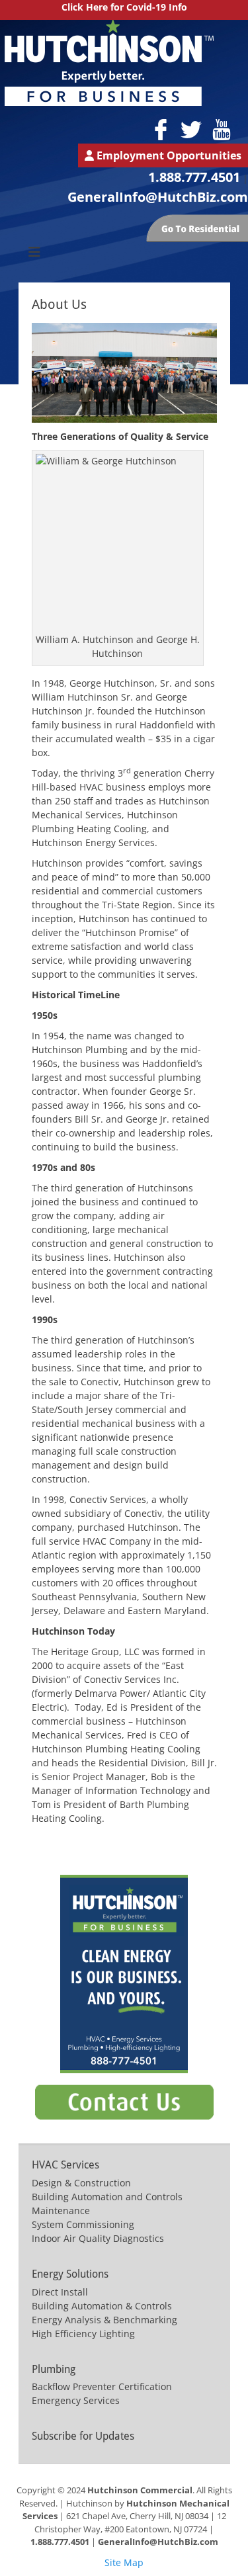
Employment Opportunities (168, 155)
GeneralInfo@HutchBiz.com (158, 197)
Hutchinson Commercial (140, 2490)
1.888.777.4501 (194, 177)
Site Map (124, 2562)
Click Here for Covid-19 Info (124, 7)
